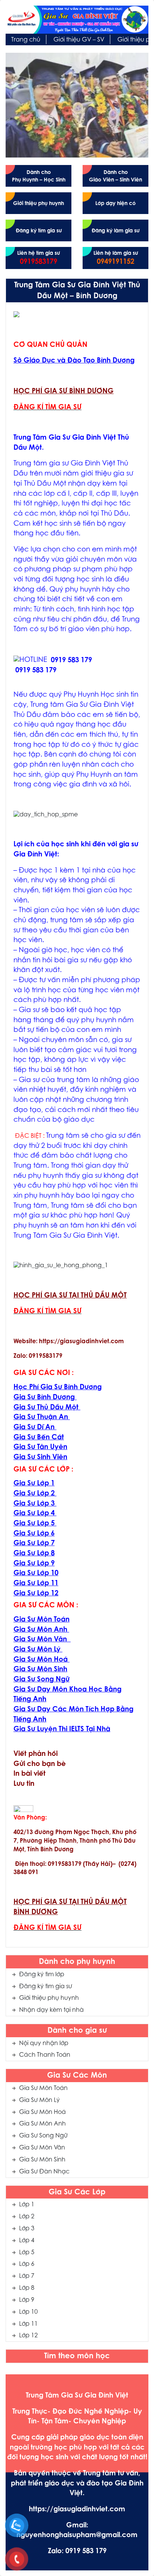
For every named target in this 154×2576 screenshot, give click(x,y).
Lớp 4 (27, 2241)
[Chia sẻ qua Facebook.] (23, 1809)
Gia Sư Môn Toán (43, 2088)
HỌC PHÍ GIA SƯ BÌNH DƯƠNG (64, 392)
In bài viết (30, 1774)
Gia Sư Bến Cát (39, 1438)
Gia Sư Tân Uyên (40, 1447)
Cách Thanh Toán (45, 2055)
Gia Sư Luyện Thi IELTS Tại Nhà (62, 1729)
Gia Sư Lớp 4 (34, 1514)
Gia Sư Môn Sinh (42, 2160)
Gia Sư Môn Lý (39, 2100)
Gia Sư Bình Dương (44, 1398)
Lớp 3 (27, 2229)
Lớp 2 (27, 2217)
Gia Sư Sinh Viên (40, 1457)
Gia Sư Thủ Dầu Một (46, 1408)
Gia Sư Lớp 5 (34, 1524)
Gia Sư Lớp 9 (34, 1564)
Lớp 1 (27, 2205)
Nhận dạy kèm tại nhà (51, 2010)
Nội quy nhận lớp (44, 2044)
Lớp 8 (27, 2288)
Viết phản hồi (36, 1754)
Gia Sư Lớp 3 (34, 1504)
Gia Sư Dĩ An (34, 1428)
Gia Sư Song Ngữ (43, 2136)
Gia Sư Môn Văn (42, 2148)
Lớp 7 (27, 2276)
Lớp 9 (27, 2300)
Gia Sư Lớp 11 (36, 1584)
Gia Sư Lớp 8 (34, 1554)
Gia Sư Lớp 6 (34, 1534)
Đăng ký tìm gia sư (46, 1987)
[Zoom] (16, 314)
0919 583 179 (71, 661)
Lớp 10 (28, 2312)
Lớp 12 (28, 2336)
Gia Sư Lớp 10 (36, 1573)
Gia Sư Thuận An (41, 1417)
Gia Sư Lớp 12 (36, 1594)
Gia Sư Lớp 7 (34, 1544)
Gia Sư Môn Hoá (42, 2112)
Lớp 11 (28, 2324)
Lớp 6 (27, 2264)
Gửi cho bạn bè (40, 1764)
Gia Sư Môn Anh (42, 2124)
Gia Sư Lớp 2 (34, 1494)
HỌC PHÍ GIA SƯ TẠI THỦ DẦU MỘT (70, 1296)
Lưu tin (24, 1784)
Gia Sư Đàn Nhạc (44, 2172)
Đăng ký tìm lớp (42, 1975)
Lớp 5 (27, 2253)
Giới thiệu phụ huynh (49, 1998)
